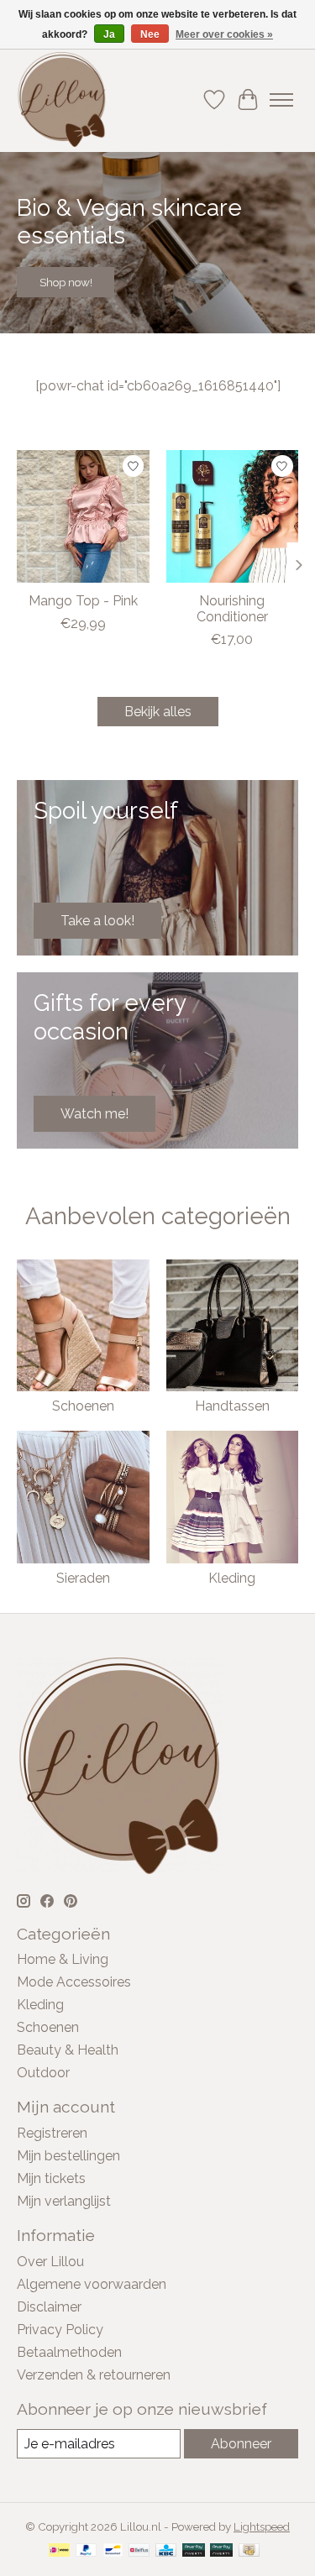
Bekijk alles (158, 712)
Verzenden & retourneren (94, 2375)
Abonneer (241, 2444)
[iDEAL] (59, 2551)
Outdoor (43, 2073)
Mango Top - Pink (83, 600)
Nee (150, 34)
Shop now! (66, 282)
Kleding (232, 1578)
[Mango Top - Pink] (83, 516)
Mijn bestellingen (68, 2156)
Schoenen (83, 1406)
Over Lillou (50, 2262)
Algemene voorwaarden (92, 2284)
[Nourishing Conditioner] (233, 516)
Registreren (52, 2133)
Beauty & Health (68, 2050)
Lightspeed (262, 2526)
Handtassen (232, 1406)
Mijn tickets (51, 2178)
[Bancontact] (113, 2551)
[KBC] (166, 2551)
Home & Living (63, 1959)
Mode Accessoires (74, 1982)
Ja (109, 34)
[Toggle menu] (281, 100)
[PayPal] (87, 2551)
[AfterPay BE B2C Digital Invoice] (194, 2551)
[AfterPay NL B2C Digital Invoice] (221, 2551)
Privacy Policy (60, 2330)
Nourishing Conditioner (232, 608)
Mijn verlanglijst (64, 2201)
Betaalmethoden (69, 2352)
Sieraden (83, 1578)
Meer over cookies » (224, 34)
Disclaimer (49, 2307)
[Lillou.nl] (62, 99)
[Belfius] (139, 2551)
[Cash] (249, 2551)
